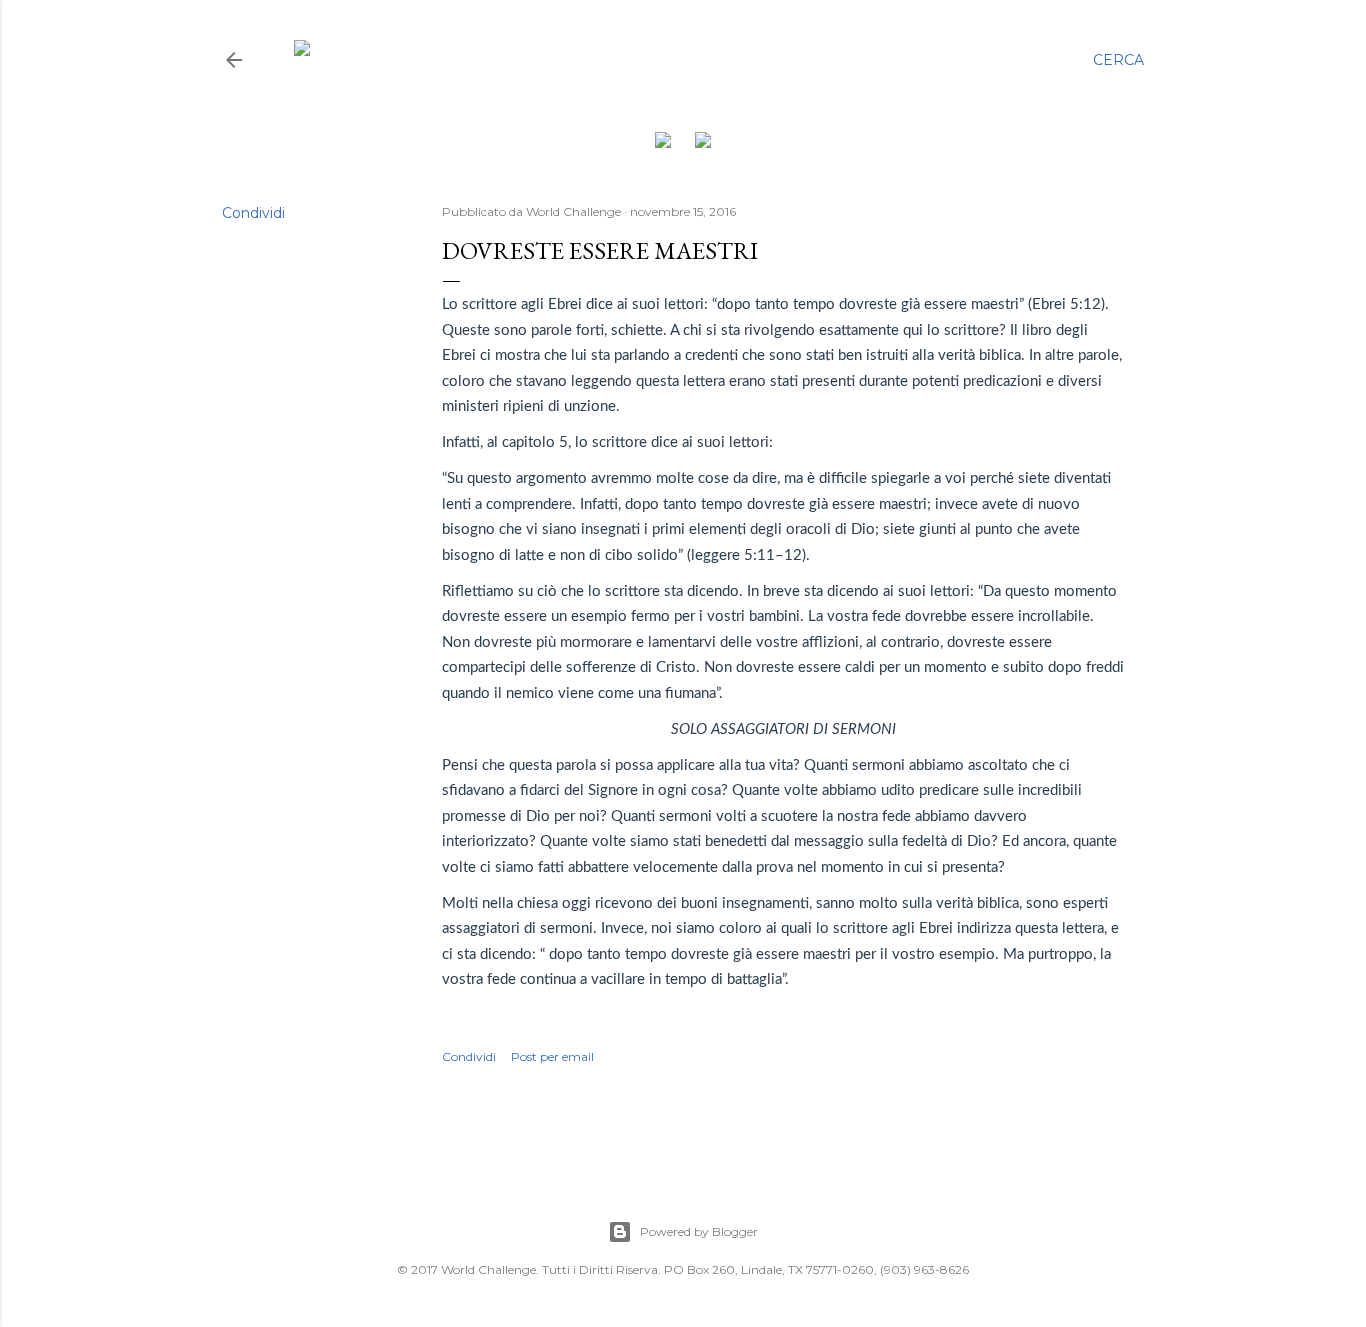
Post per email (552, 1056)
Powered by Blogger (699, 1231)
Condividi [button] (253, 213)
